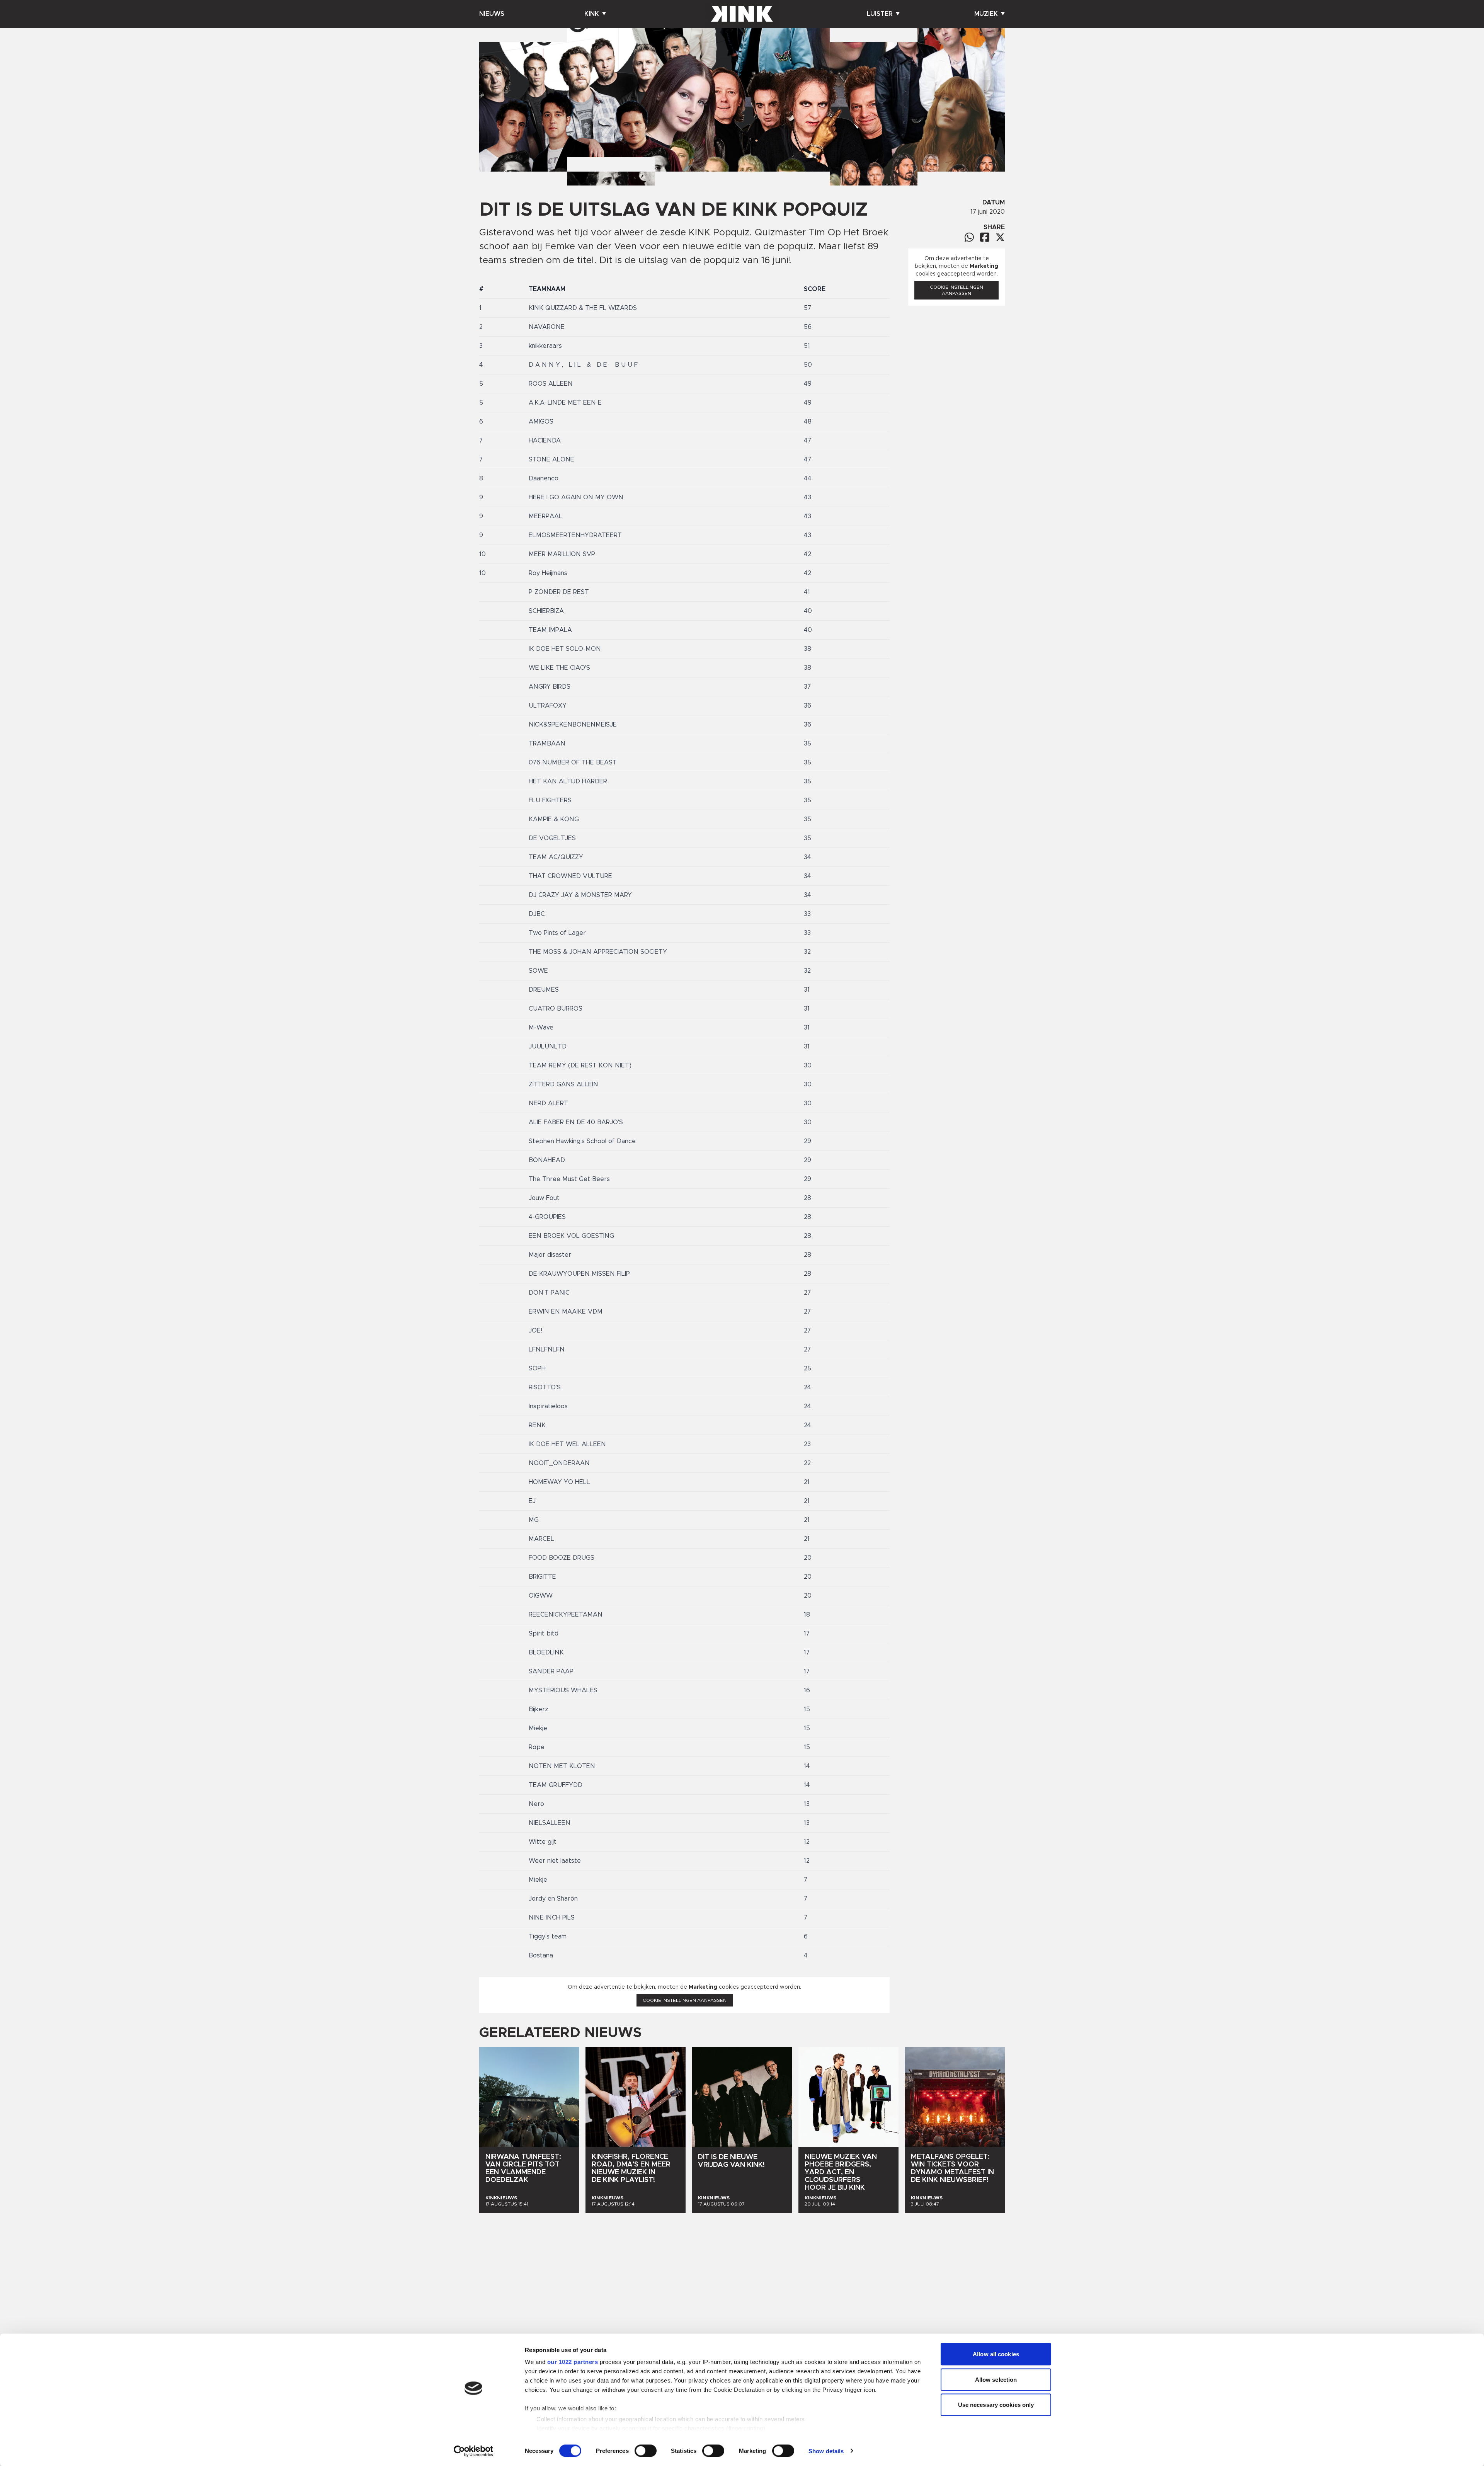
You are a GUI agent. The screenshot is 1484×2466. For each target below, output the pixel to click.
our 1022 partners (573, 2362)
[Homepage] (742, 14)
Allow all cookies (996, 2354)
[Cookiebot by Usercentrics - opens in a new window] (474, 2451)
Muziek (986, 14)
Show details (826, 2451)
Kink (592, 14)
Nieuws (492, 14)
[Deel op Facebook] (985, 237)
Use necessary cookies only (996, 2405)
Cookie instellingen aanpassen (685, 2000)
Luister (880, 14)
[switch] (646, 2451)
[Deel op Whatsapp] (969, 237)
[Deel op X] (1000, 237)
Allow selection (996, 2379)
